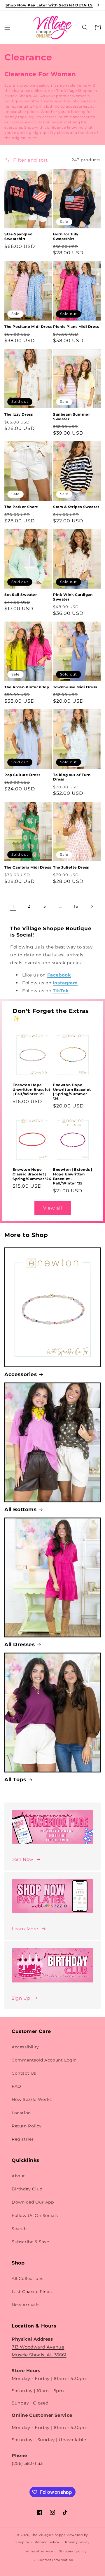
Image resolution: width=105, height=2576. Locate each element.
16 (76, 906)
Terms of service (39, 2551)
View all (53, 1208)
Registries (23, 2139)
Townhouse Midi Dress (75, 687)
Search (19, 2229)
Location (21, 2113)
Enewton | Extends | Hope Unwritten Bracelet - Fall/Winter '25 (73, 1176)
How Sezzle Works (32, 2099)
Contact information (55, 2560)
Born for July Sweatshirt (66, 236)
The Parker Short (21, 507)
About (18, 2176)
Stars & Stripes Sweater (76, 507)
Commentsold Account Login (44, 2060)
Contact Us (24, 2073)
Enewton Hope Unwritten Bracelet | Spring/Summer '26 (72, 1092)
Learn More (25, 1929)
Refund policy (47, 2542)
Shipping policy (73, 2551)
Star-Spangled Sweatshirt (19, 236)
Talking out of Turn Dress (72, 777)
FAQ (16, 2086)
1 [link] (13, 906)
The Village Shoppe (74, 91)
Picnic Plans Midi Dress (76, 327)
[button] (7, 27)
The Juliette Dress (71, 867)
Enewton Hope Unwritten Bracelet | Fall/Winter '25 (32, 1089)
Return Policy (27, 2126)
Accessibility (25, 2047)
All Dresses (20, 1644)
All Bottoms (21, 1509)
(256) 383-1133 (27, 2463)
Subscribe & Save (30, 2242)
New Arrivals (26, 2305)
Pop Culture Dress (22, 775)
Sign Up (21, 1998)
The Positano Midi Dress (28, 327)
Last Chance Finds (32, 2292)
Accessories (21, 1374)
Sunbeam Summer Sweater (71, 417)
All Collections (28, 2278)
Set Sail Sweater (21, 595)
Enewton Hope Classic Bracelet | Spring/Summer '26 (32, 1174)
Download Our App (33, 2202)
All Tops (15, 1779)
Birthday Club (27, 2189)
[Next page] (92, 907)
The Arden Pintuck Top (27, 687)
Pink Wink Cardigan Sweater (73, 597)
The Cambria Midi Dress (28, 867)
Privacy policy (77, 2542)
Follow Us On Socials (35, 2215)
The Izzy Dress (19, 414)
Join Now (22, 1859)
